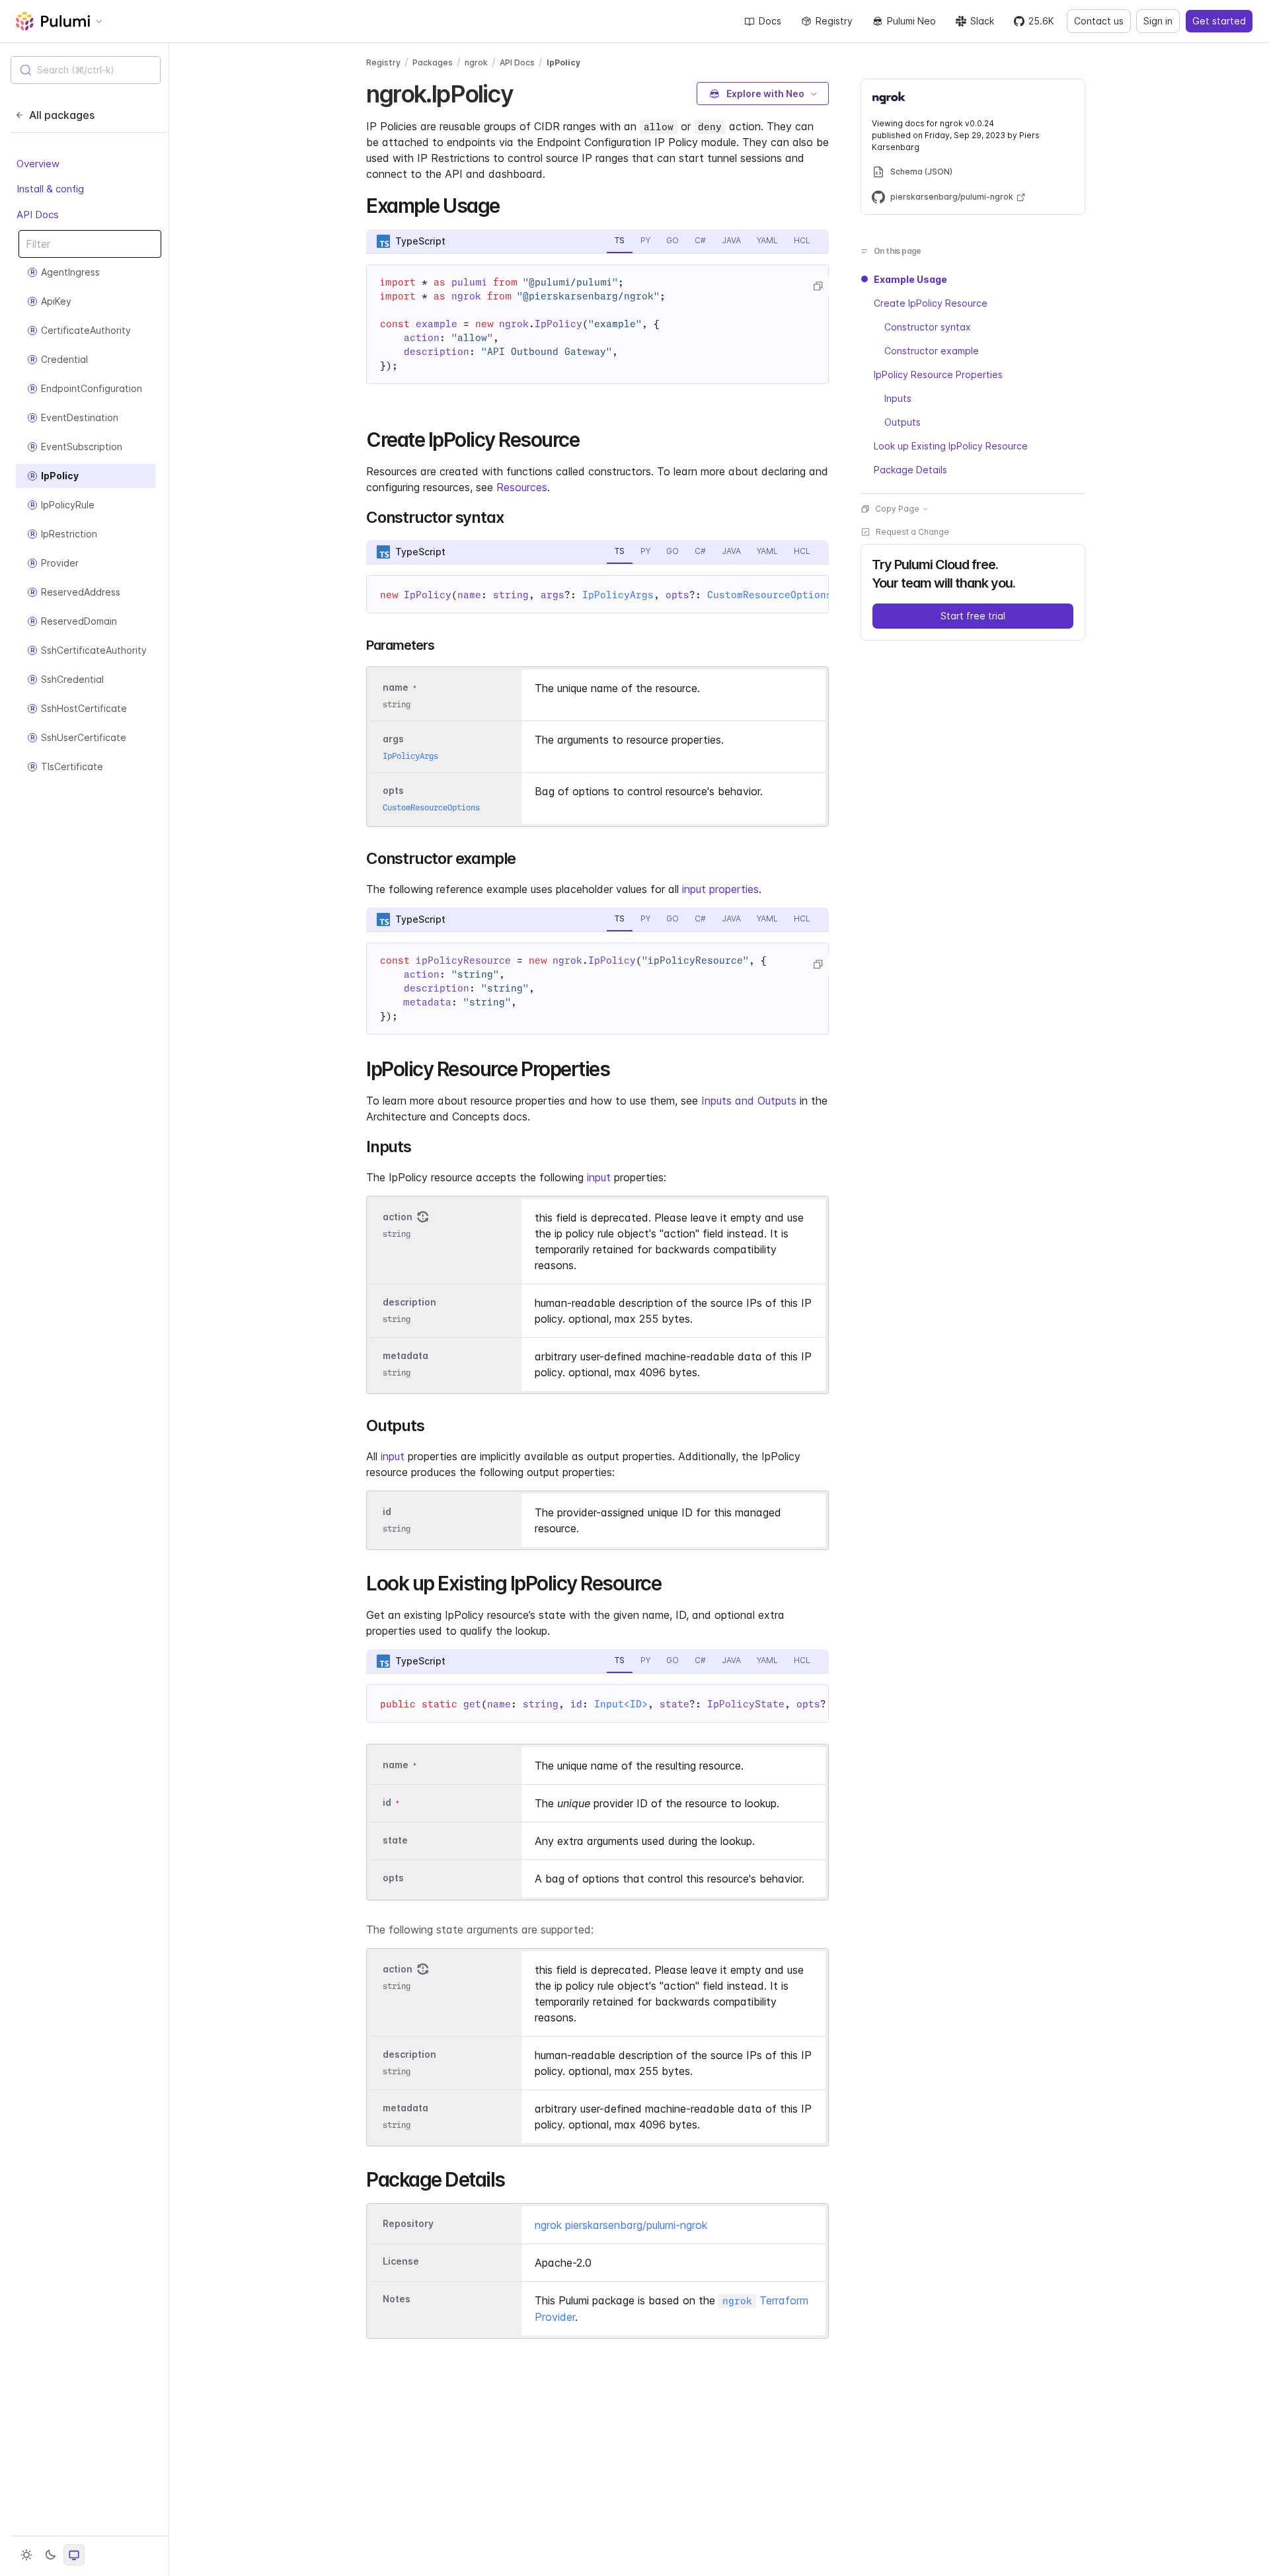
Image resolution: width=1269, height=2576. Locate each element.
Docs (770, 21)
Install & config (50, 189)
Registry (834, 21)
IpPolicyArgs (618, 595)
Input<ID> (621, 1704)
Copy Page (897, 509)
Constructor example (932, 351)
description (409, 1302)
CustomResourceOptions (770, 595)
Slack (982, 21)
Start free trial (973, 616)
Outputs (903, 422)
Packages (433, 62)
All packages (62, 115)
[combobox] (86, 70)
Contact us (1099, 21)
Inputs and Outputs (749, 1101)
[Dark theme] (50, 2555)
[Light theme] (26, 2555)
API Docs (38, 215)
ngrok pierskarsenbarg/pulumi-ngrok (621, 2225)
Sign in (1158, 21)
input (599, 1177)
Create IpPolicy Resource (931, 303)
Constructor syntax (928, 327)
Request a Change (912, 532)
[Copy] (818, 286)
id (387, 1511)
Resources (522, 487)
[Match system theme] (74, 2555)
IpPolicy (563, 62)
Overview (38, 164)
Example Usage (910, 279)
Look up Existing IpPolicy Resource (951, 446)
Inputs (898, 398)
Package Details (910, 470)
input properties (720, 889)
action (398, 1217)
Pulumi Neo (911, 21)
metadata (405, 1355)
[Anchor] (524, 92)
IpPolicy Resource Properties (938, 374)
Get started (1219, 21)
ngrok (476, 62)
